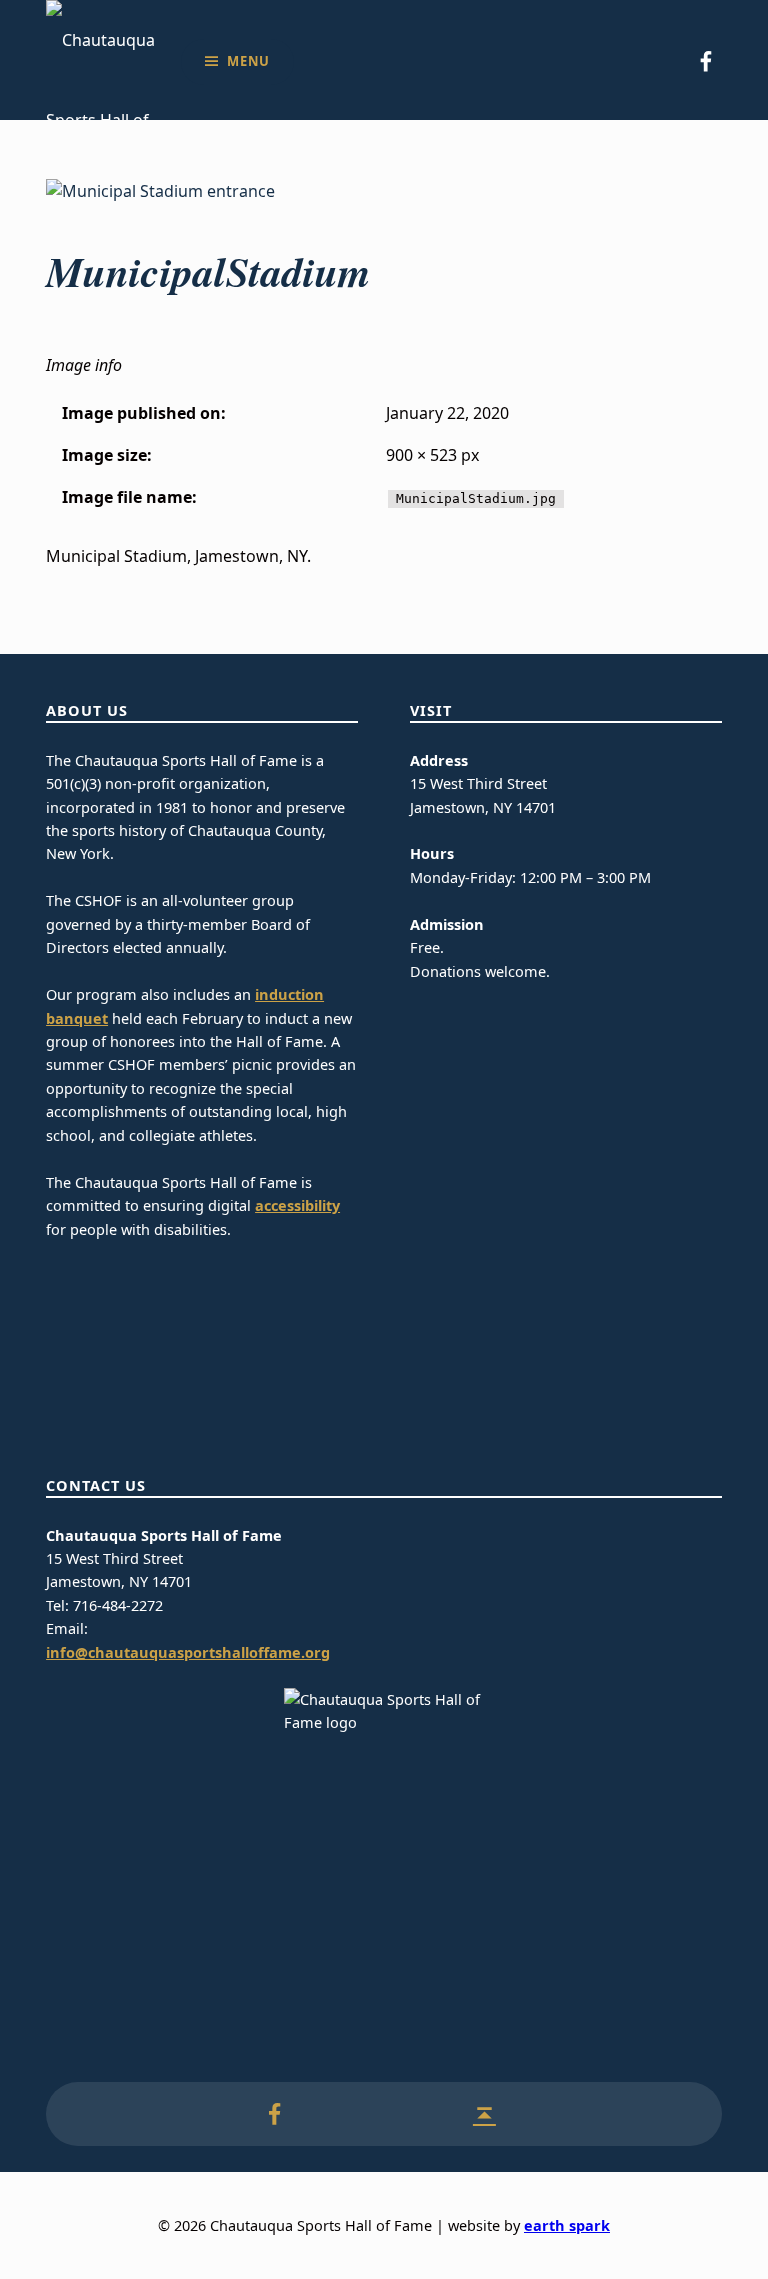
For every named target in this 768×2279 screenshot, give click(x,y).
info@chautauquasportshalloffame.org (188, 1652)
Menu (248, 61)
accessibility (297, 1205)
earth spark (567, 2225)
